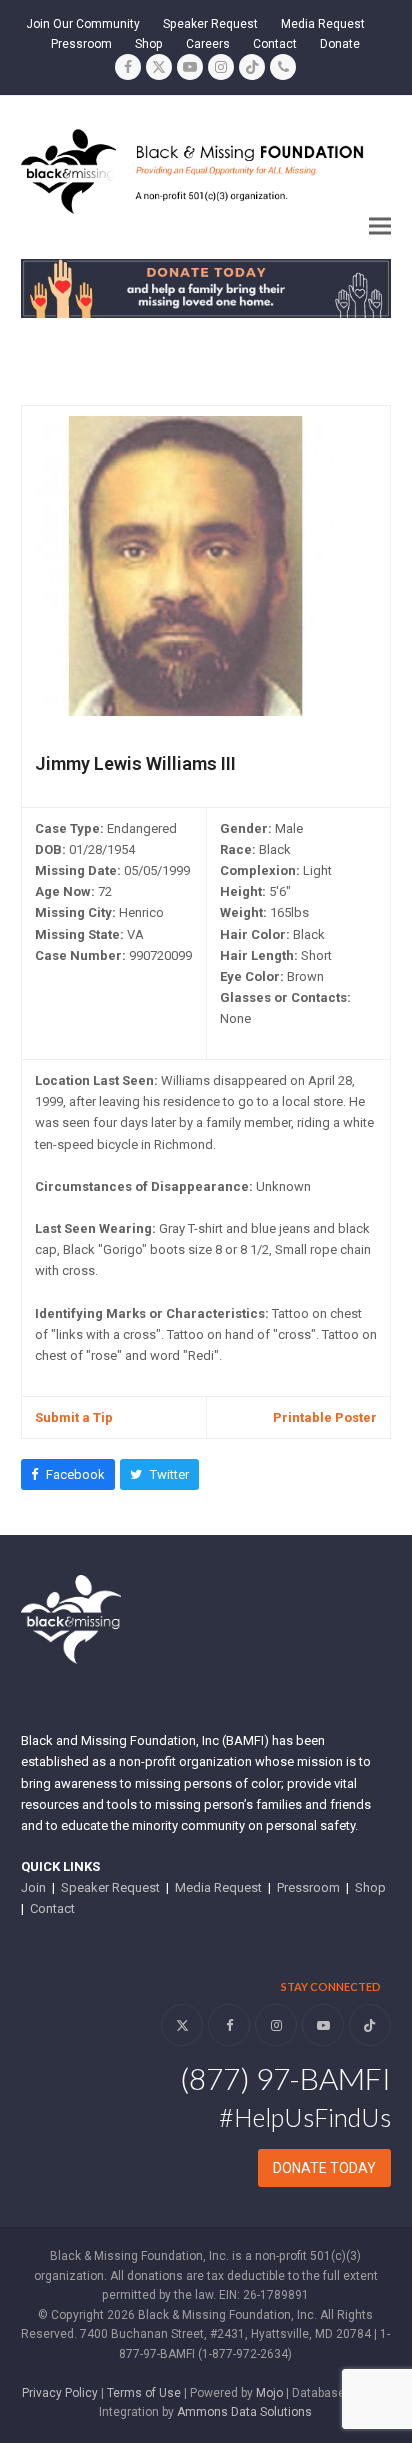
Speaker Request (110, 1887)
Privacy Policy (60, 2393)
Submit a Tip (74, 1417)
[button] (380, 225)
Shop (370, 1887)
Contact (52, 1908)
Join (33, 1887)
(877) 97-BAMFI (285, 2078)
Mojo (269, 2393)
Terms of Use (144, 2393)
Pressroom (308, 1887)
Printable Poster (325, 1417)
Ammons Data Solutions (244, 2412)
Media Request (218, 1887)
